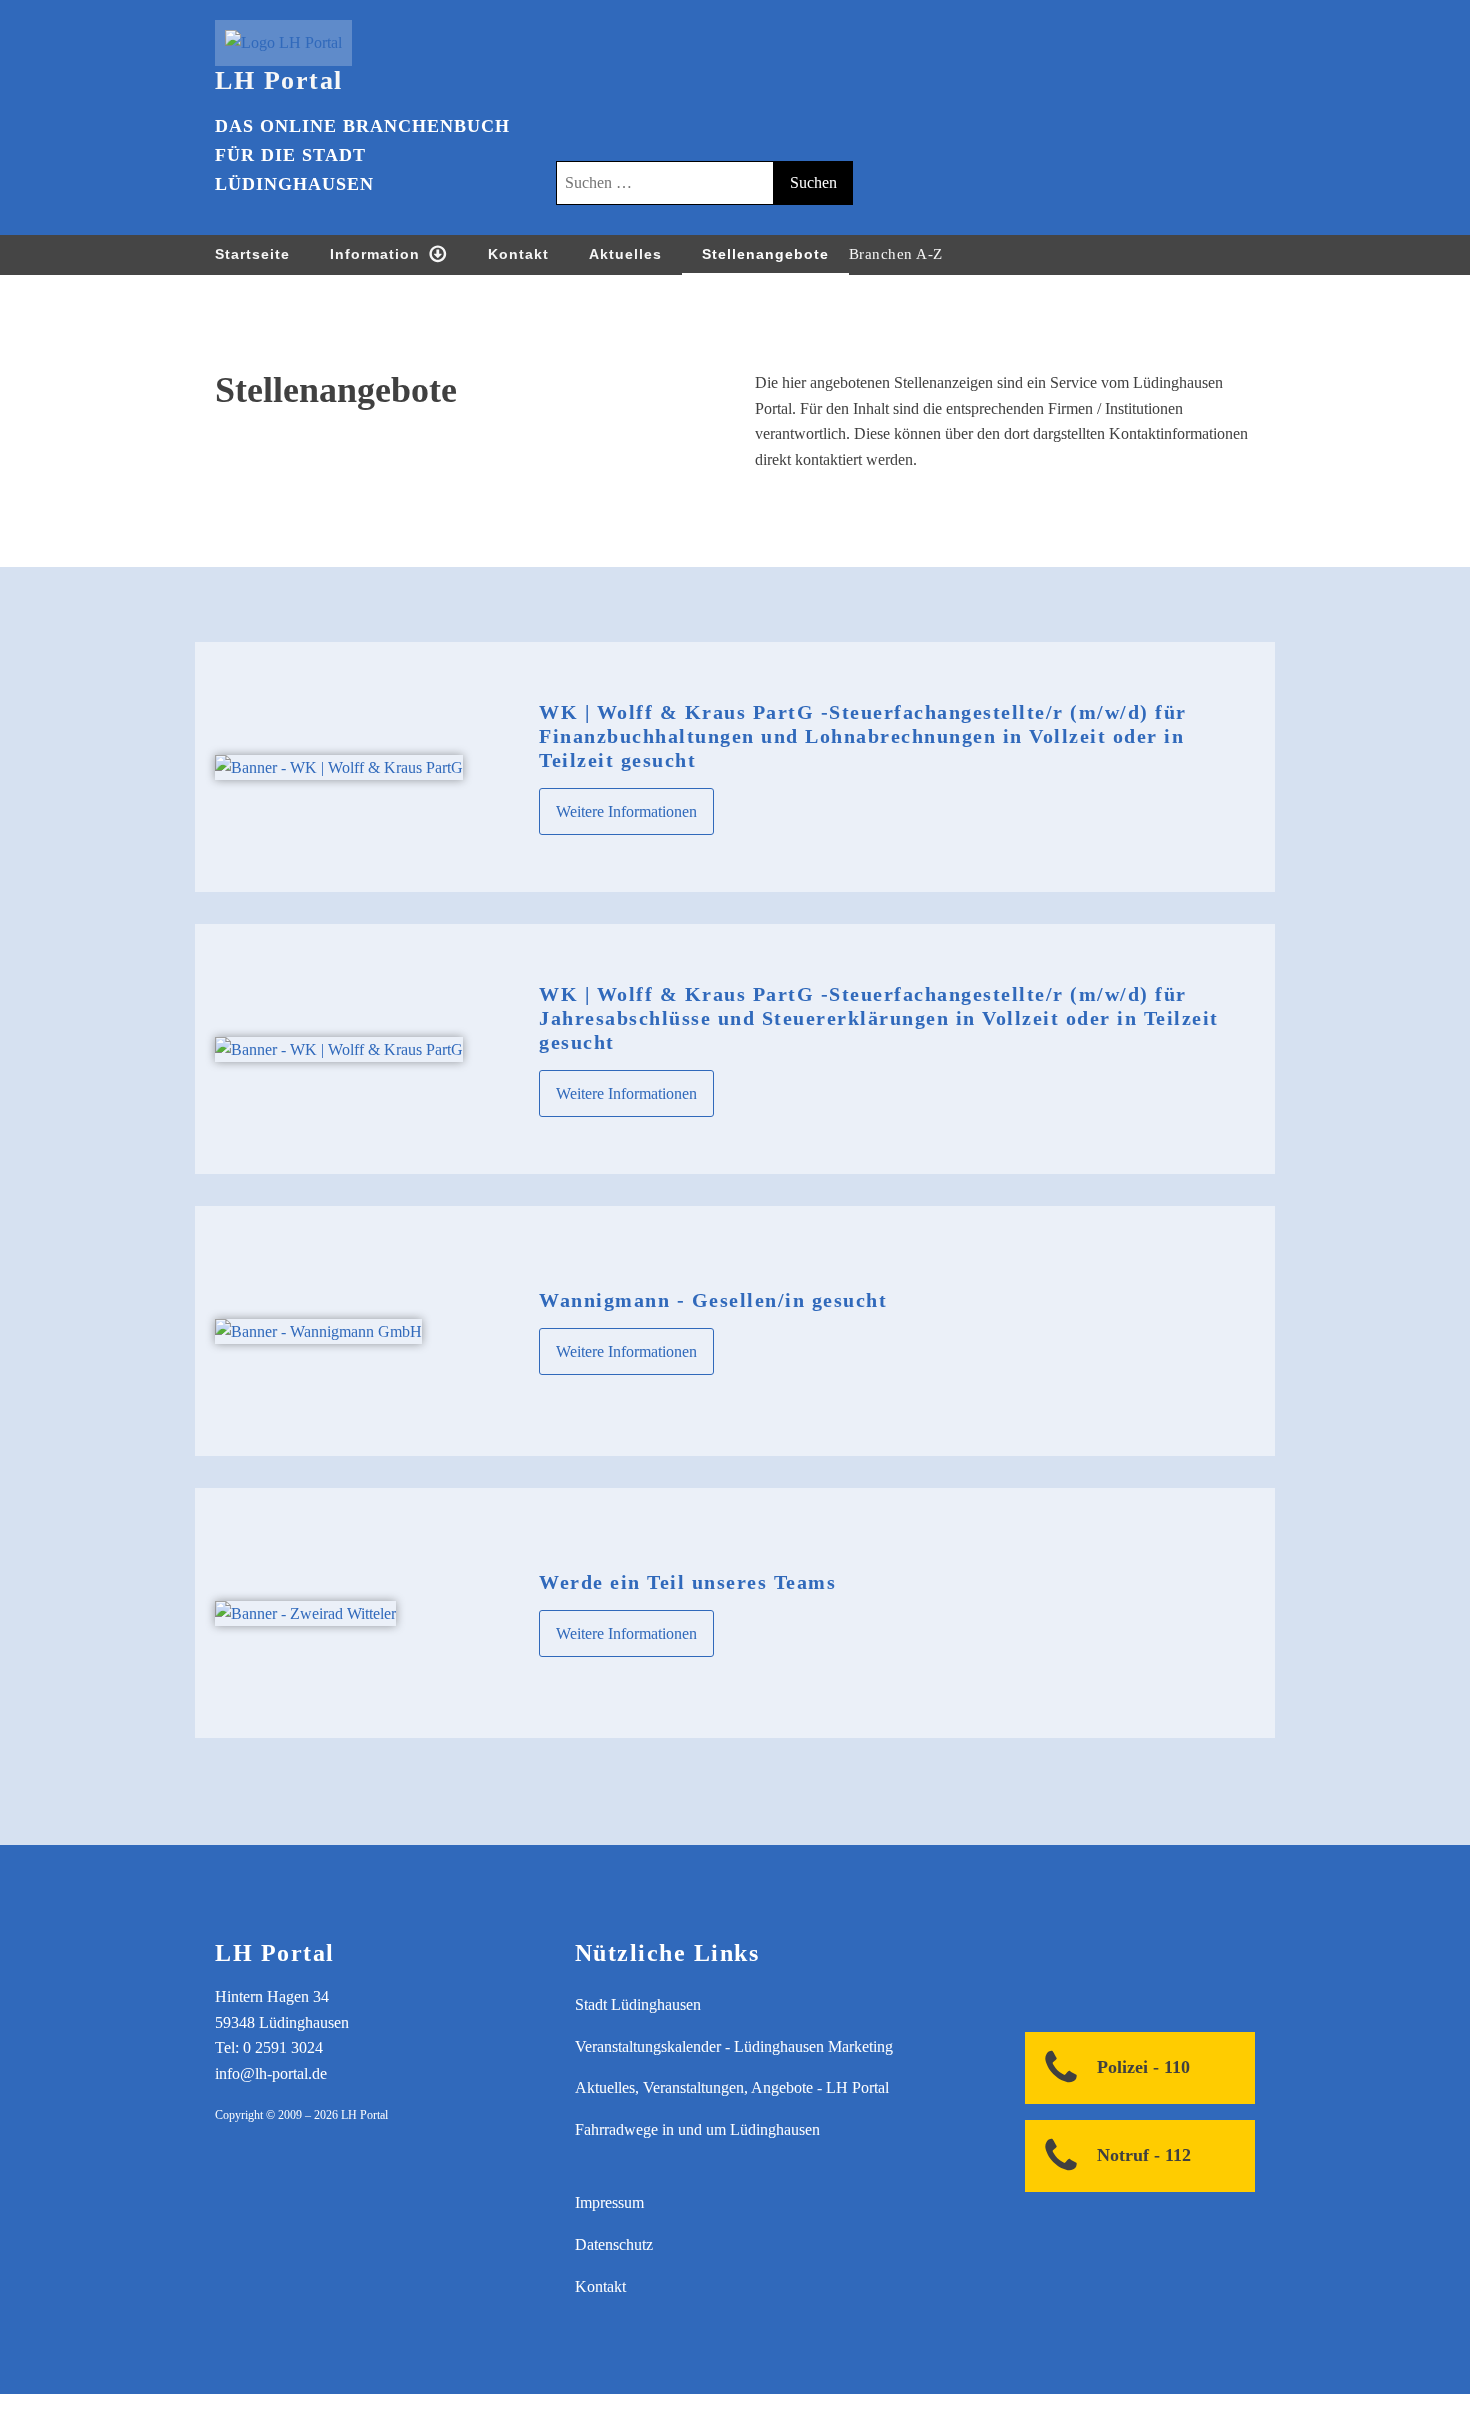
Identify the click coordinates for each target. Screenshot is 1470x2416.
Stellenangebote (765, 254)
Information (375, 254)
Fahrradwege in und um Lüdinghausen (697, 2129)
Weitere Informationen (626, 811)
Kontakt (518, 254)
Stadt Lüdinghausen (638, 2004)
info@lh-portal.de (271, 2073)
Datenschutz (614, 2244)
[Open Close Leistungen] (963, 254)
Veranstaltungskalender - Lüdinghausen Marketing (734, 2046)
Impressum (609, 2202)
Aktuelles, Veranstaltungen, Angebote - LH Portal (732, 2087)
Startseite (252, 254)
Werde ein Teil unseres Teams (687, 1582)
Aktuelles (625, 254)
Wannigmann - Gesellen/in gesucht (713, 1300)
